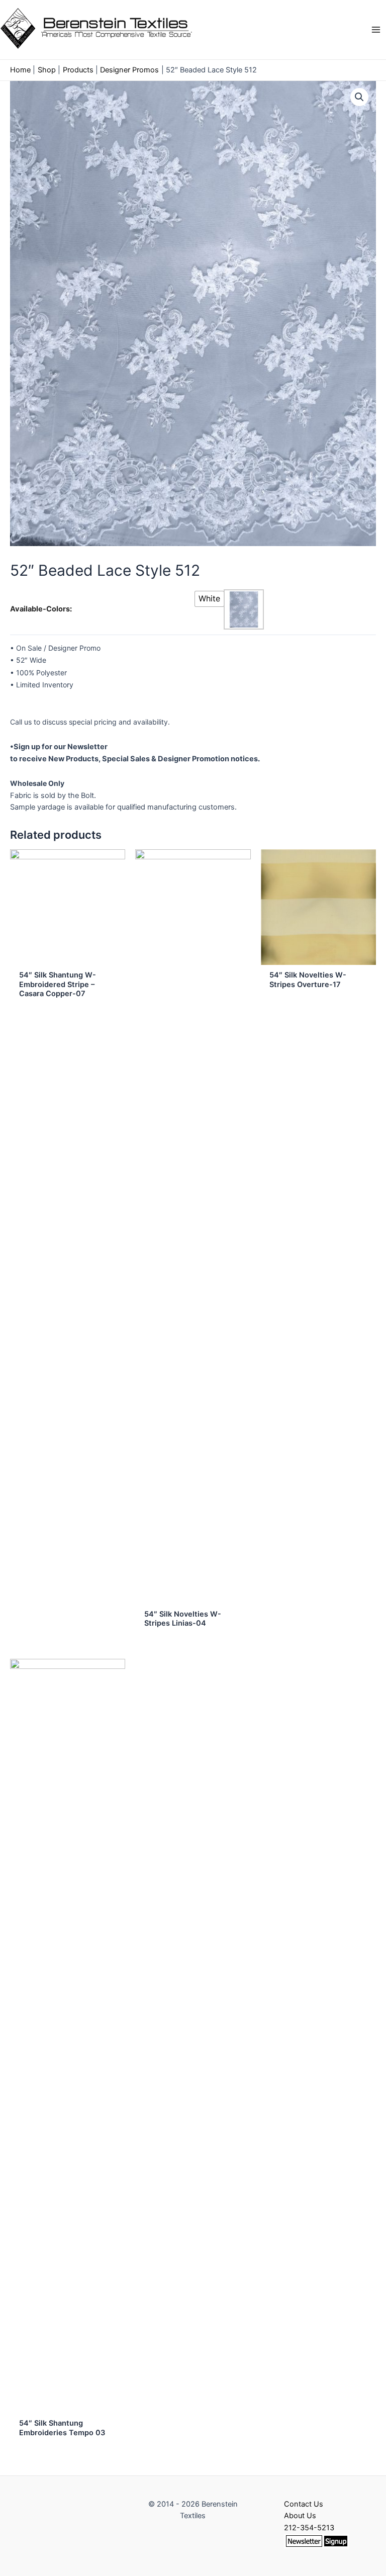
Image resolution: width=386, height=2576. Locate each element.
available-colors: (41, 609)
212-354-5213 (309, 2528)
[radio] (209, 599)
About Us (300, 2516)
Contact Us (304, 2504)
